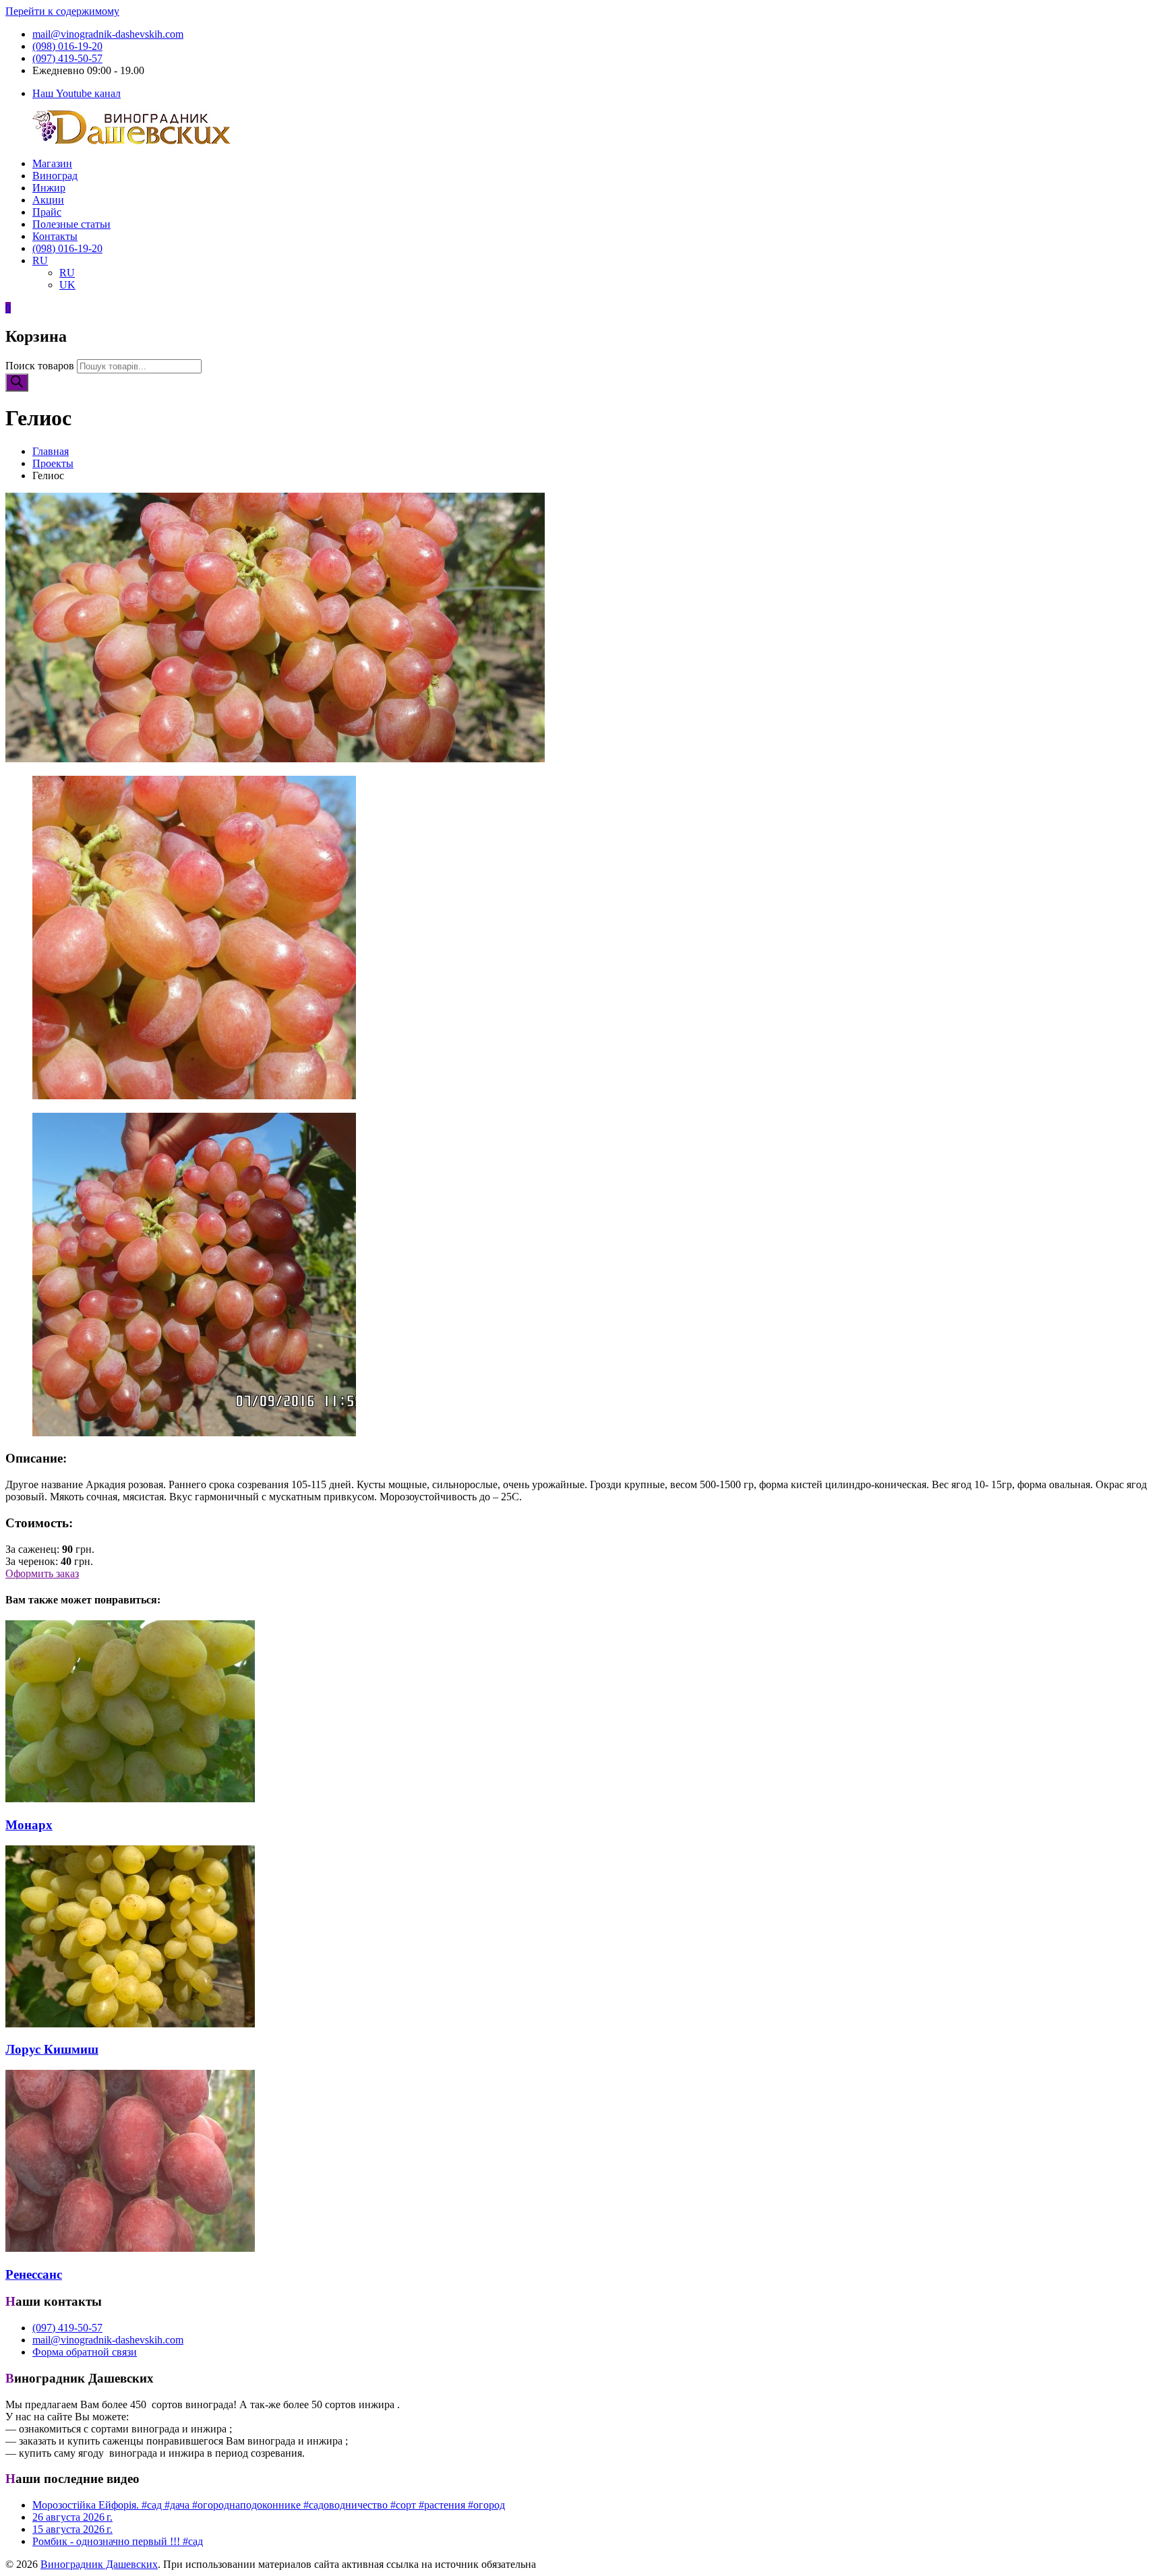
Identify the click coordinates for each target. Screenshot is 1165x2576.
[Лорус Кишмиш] (130, 2024)
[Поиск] (17, 382)
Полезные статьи (71, 224)
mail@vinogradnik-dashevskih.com (108, 34)
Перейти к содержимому (62, 11)
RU (40, 260)
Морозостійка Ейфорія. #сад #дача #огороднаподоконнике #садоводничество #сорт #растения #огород (269, 2505)
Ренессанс (34, 2274)
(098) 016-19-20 (67, 46)
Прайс (47, 212)
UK (67, 285)
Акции (48, 200)
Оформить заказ (42, 1573)
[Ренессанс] (130, 2248)
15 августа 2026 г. (72, 2529)
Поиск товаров (40, 366)
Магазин (52, 163)
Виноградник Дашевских (99, 2564)
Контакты (55, 236)
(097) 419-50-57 (67, 58)
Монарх (29, 1825)
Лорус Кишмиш (52, 2049)
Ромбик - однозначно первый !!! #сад (118, 2541)
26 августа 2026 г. (72, 2517)
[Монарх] (130, 1799)
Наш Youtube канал (77, 93)
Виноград (55, 176)
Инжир (49, 188)
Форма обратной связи (85, 2352)
